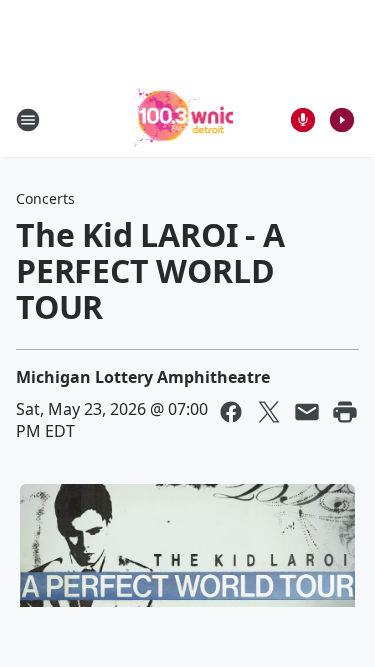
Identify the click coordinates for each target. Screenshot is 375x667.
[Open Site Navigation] (28, 120)
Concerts (45, 198)
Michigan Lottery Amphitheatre (143, 377)
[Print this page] (345, 412)
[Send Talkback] (303, 120)
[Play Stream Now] (342, 120)
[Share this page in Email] (307, 412)
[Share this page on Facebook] (231, 412)
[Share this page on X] (269, 412)
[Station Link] (181, 119)
